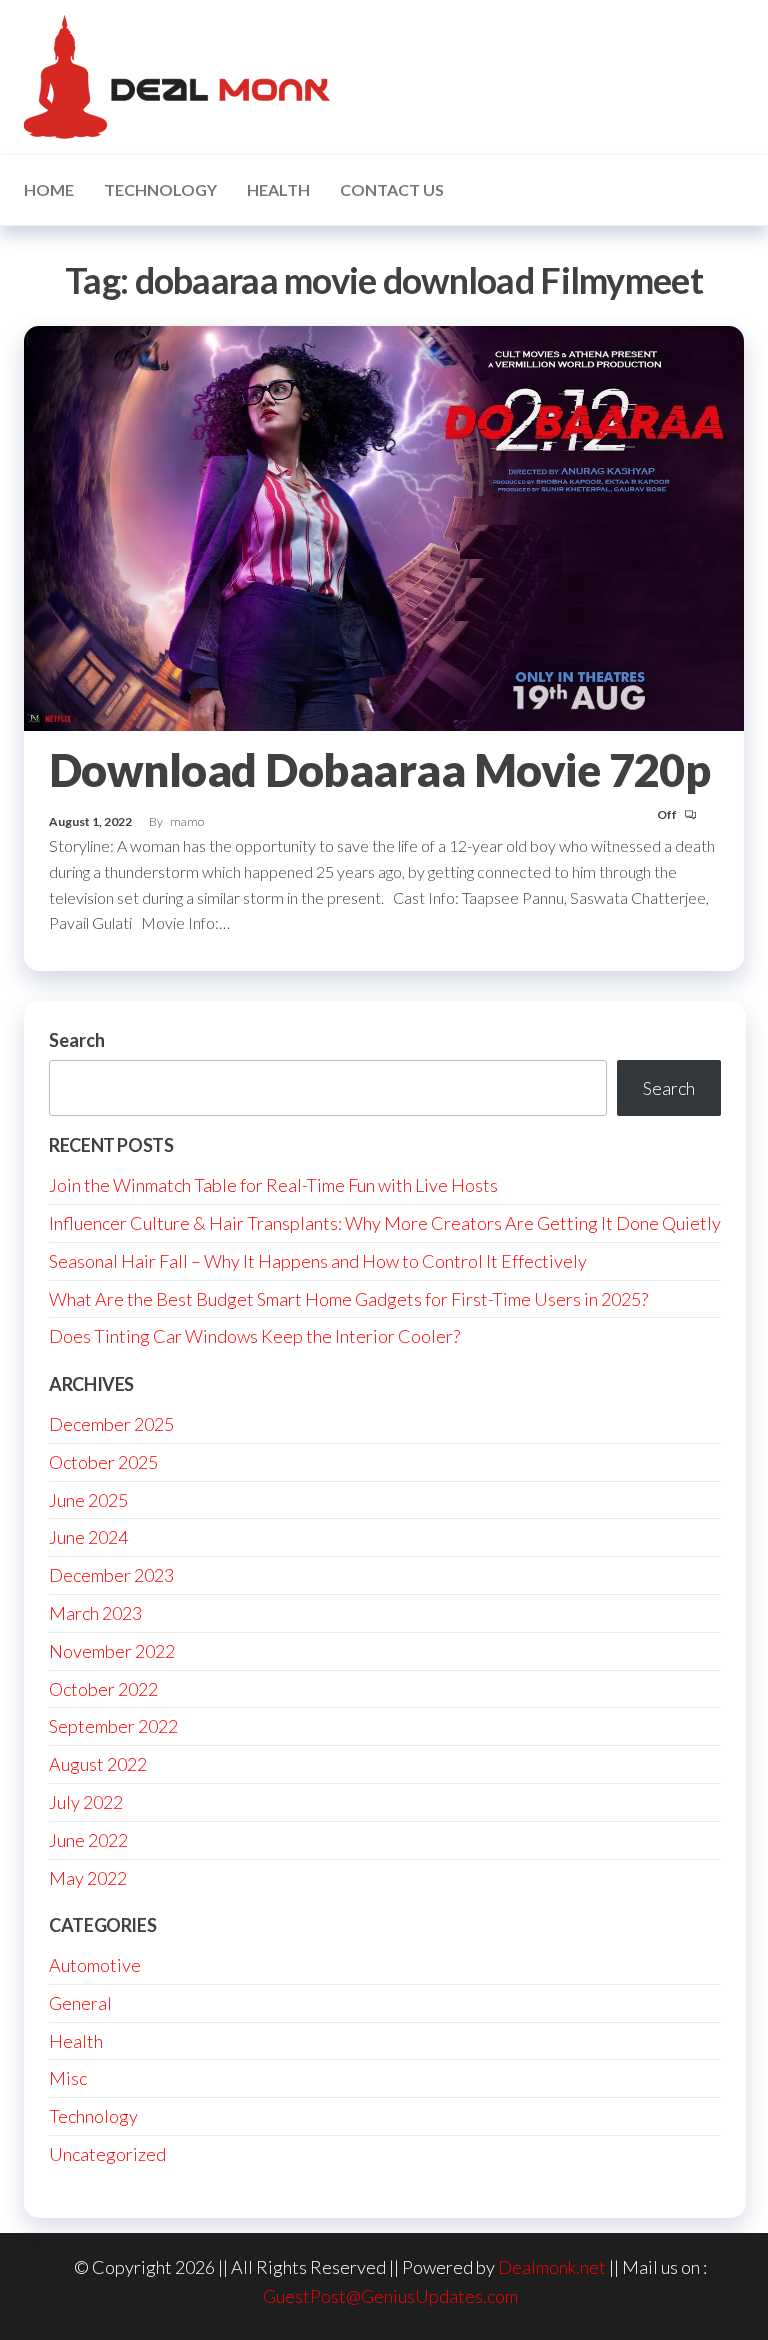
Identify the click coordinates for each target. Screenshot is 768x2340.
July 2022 (86, 1802)
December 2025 (111, 1424)
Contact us (392, 189)
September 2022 (113, 1726)
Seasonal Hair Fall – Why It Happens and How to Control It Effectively (318, 1261)
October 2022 (103, 1689)
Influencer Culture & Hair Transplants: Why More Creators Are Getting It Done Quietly (385, 1223)
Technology (160, 189)
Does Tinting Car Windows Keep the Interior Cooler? (254, 1336)
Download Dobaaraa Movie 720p (379, 770)
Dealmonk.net (552, 2267)
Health (278, 189)
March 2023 (95, 1613)
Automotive (95, 1965)
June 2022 (88, 1840)
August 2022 (98, 1764)
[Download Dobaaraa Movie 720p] (384, 526)
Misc (68, 2078)
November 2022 (112, 1651)
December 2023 (111, 1575)
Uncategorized (107, 2154)
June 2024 (88, 1537)
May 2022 (88, 1878)
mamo (187, 821)
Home (49, 189)
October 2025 (103, 1462)
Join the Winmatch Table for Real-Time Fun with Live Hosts (273, 1185)
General (80, 2003)
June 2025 (88, 1500)
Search (77, 1040)
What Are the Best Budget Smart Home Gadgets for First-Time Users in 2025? (348, 1299)
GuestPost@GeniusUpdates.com (390, 2296)
